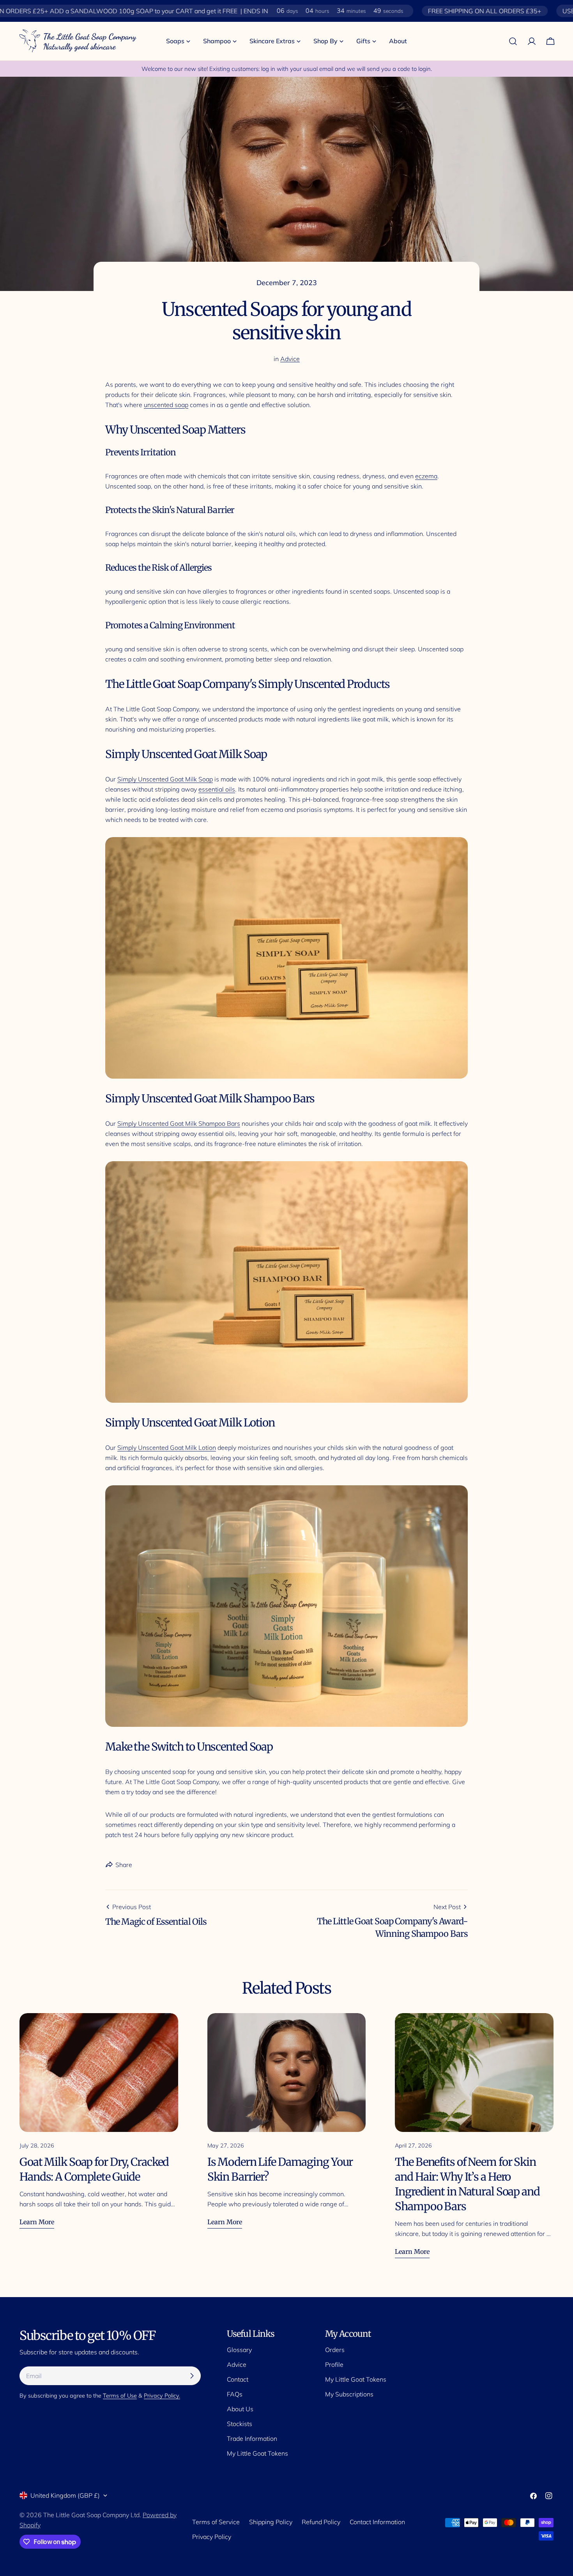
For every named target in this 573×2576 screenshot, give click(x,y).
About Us (240, 2409)
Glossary (239, 2350)
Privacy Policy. (162, 2396)
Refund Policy (321, 2522)
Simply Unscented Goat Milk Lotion (167, 1448)
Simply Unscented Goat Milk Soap (165, 779)
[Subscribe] (192, 2376)
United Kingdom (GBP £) (65, 2495)
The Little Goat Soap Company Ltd (91, 2515)
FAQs (235, 2394)
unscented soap (166, 405)
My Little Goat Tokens (257, 2453)
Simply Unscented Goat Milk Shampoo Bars (179, 1123)
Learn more (37, 2222)
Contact (238, 2379)
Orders (335, 2350)
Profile (334, 2364)
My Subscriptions (349, 2394)
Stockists (240, 2424)
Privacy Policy (212, 2537)
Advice (290, 359)
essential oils (217, 789)
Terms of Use (120, 2396)
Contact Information (377, 2522)
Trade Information (252, 2438)
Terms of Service (216, 2522)
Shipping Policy (271, 2522)
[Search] (513, 41)
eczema (426, 476)
